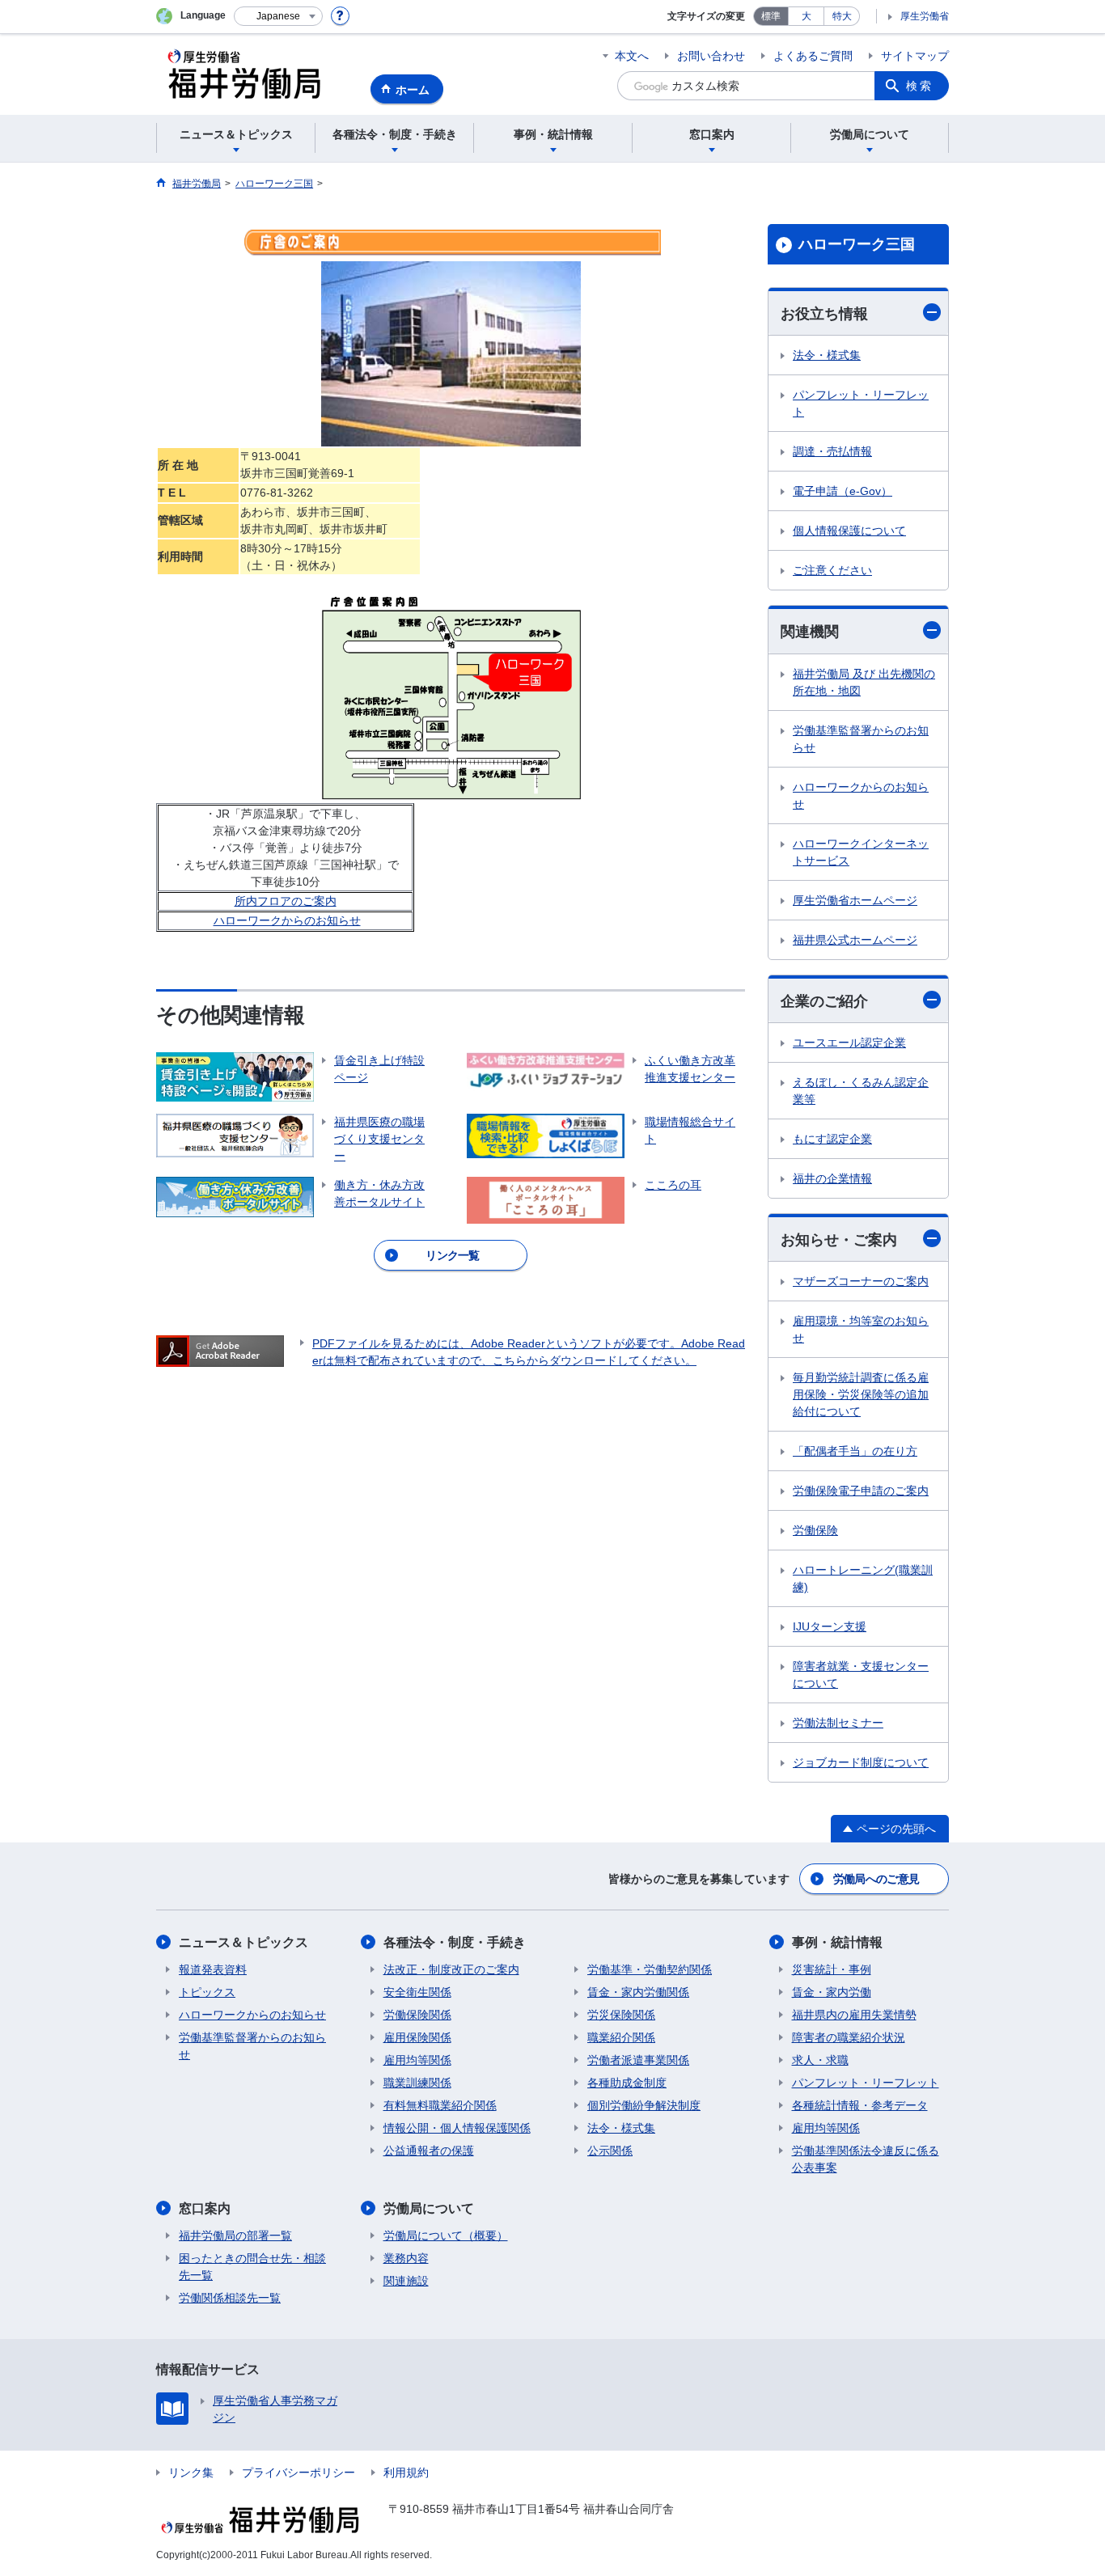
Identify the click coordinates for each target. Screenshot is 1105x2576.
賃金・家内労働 (832, 1992)
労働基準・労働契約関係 (650, 1969)
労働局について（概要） (446, 2235)
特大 (842, 16)
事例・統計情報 (837, 1942)
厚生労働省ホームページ (855, 900)
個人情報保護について (849, 531)
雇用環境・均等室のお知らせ (861, 1329)
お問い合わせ (711, 56)
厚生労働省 (925, 16)
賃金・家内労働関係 (638, 1992)
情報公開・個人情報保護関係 (457, 2128)
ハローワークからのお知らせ (287, 920)
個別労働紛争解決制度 (644, 2105)
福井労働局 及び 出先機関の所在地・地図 (864, 682)
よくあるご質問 (813, 56)
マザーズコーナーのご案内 (861, 1281)
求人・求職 (820, 2060)
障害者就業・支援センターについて (861, 1675)
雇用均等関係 (417, 2060)
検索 (920, 86)
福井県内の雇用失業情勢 (854, 2015)
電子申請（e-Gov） (843, 491)
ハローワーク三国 (857, 244)
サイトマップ (915, 56)
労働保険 (815, 1530)
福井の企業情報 (832, 1178)
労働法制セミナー (838, 1723)
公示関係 (610, 2151)
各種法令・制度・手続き (455, 1942)
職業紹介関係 (621, 2037)
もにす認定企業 (832, 1139)
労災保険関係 (621, 2015)
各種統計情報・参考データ (860, 2105)
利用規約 (406, 2472)
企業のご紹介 (824, 1001)
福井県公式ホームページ (855, 940)
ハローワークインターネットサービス (861, 852)
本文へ (632, 56)
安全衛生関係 (417, 1992)
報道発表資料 (213, 1969)
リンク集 (191, 2472)
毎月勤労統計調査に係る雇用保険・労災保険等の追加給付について (861, 1394)
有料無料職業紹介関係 (440, 2105)
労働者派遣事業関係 (638, 2060)
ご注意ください (832, 570)
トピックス (207, 1992)
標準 (771, 16)
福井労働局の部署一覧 (235, 2235)
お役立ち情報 (824, 314)
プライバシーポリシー (298, 2472)
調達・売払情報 (832, 451)
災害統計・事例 (832, 1969)
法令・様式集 (827, 355)
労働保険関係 (417, 2015)
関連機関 (810, 632)
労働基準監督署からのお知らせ (861, 739)
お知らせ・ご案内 (839, 1240)
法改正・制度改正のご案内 (451, 1969)
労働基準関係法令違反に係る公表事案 (866, 2159)
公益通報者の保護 (429, 2151)
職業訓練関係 (417, 2083)
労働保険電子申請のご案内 (861, 1491)
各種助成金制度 (627, 2083)
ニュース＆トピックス (243, 1942)
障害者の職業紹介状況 (849, 2037)
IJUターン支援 (830, 1626)
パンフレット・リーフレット (861, 403)
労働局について (429, 2208)
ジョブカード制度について (861, 1762)
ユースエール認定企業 (849, 1043)
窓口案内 (205, 2208)
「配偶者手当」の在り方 (855, 1451)
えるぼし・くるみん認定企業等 (861, 1091)
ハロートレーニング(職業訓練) (863, 1578)
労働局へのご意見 (876, 1879)
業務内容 (406, 2258)
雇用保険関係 (417, 2037)
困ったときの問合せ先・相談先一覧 (252, 2267)
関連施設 (406, 2281)
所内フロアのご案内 (286, 901)
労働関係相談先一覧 (230, 2298)
